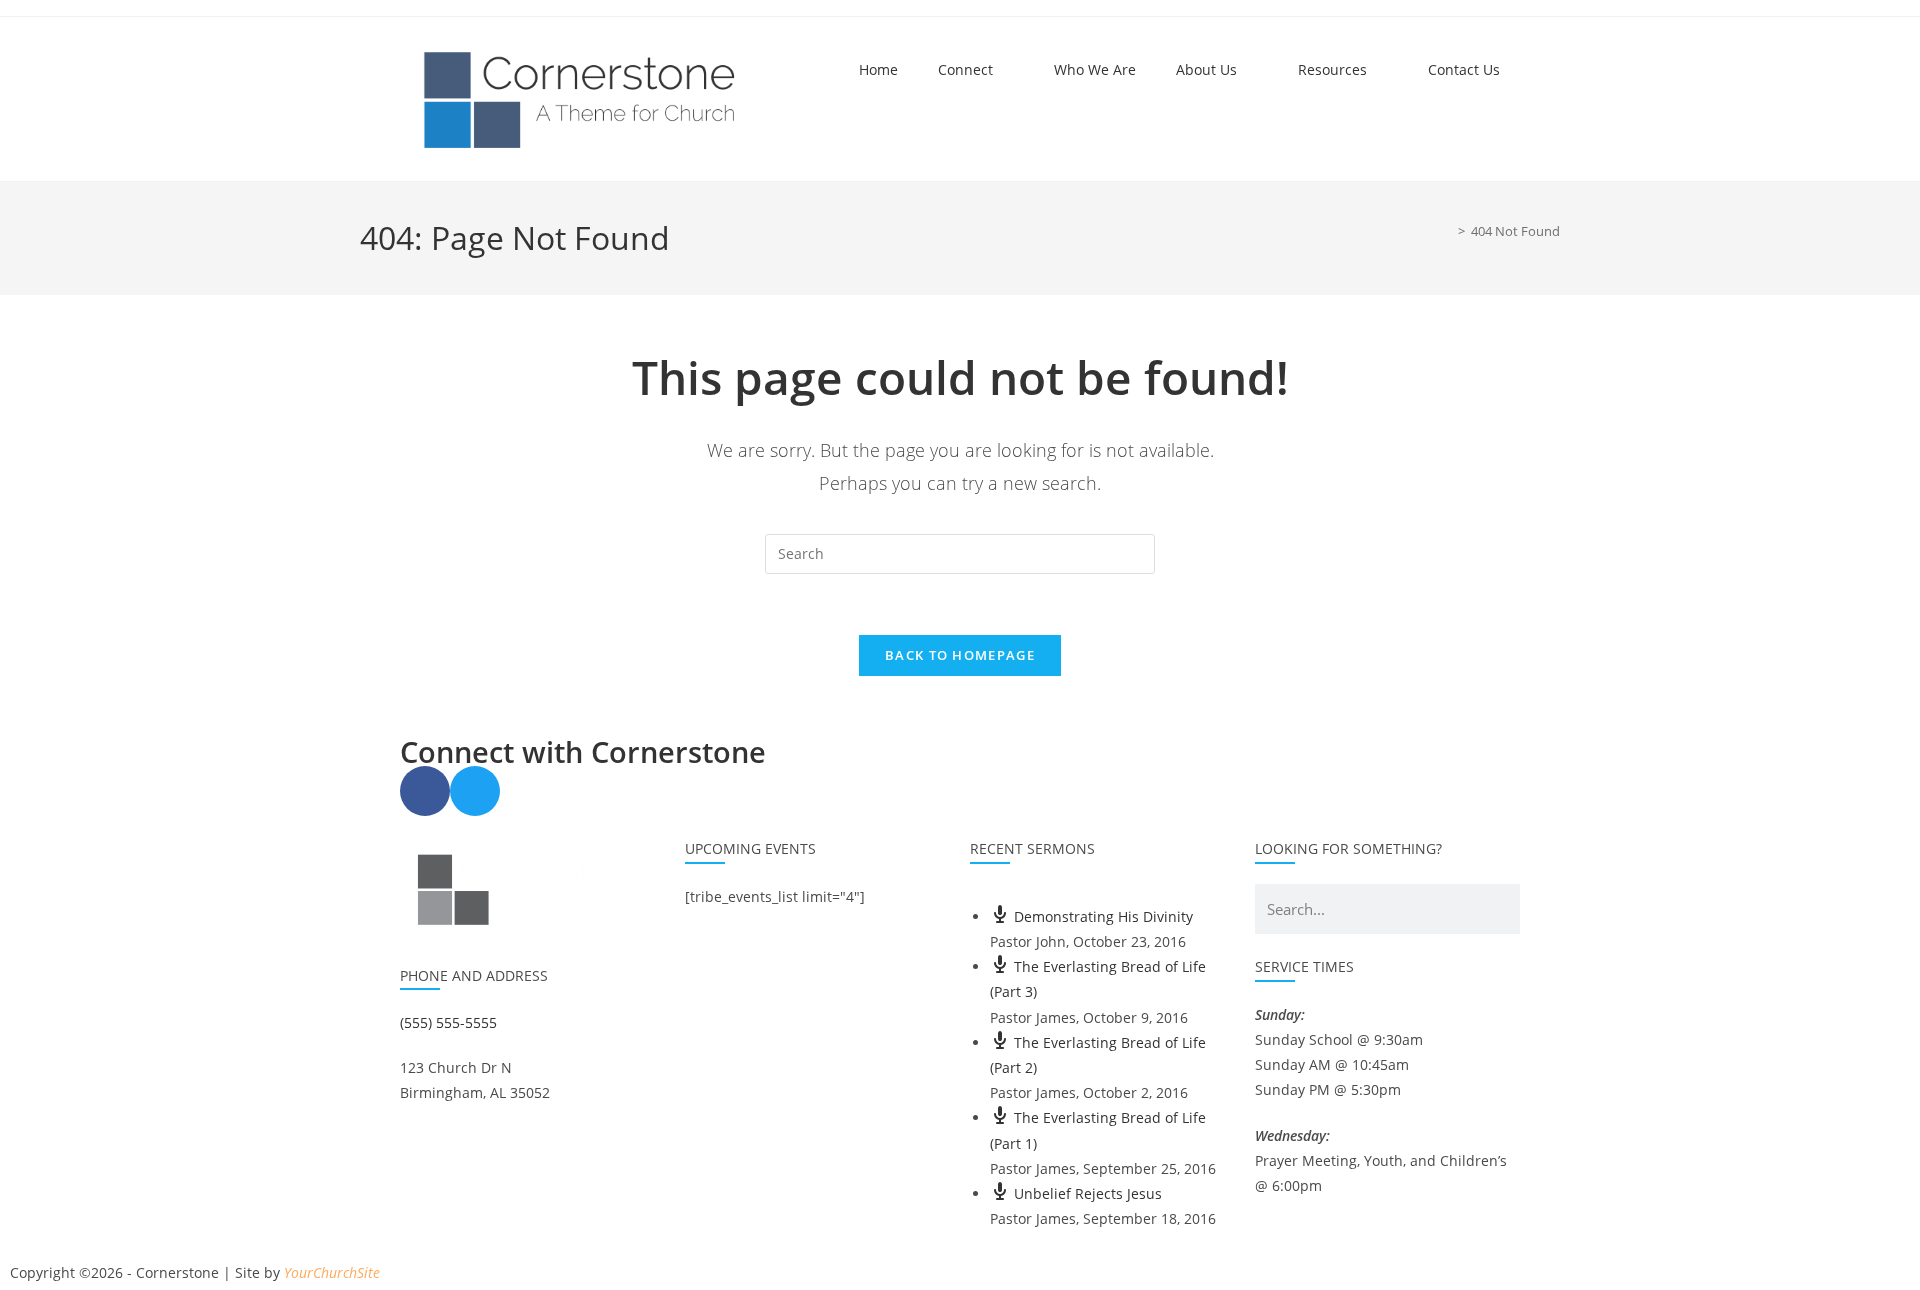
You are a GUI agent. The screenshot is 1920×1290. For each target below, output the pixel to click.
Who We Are (1095, 69)
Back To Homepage (960, 655)
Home (878, 69)
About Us (1206, 69)
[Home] (1447, 231)
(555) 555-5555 (448, 1022)
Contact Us (1464, 69)
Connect (965, 69)
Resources (1332, 69)
